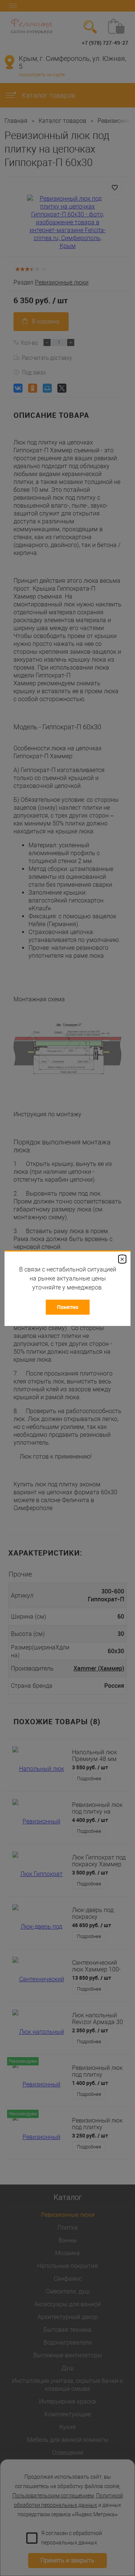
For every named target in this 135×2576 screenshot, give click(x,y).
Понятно (68, 1307)
